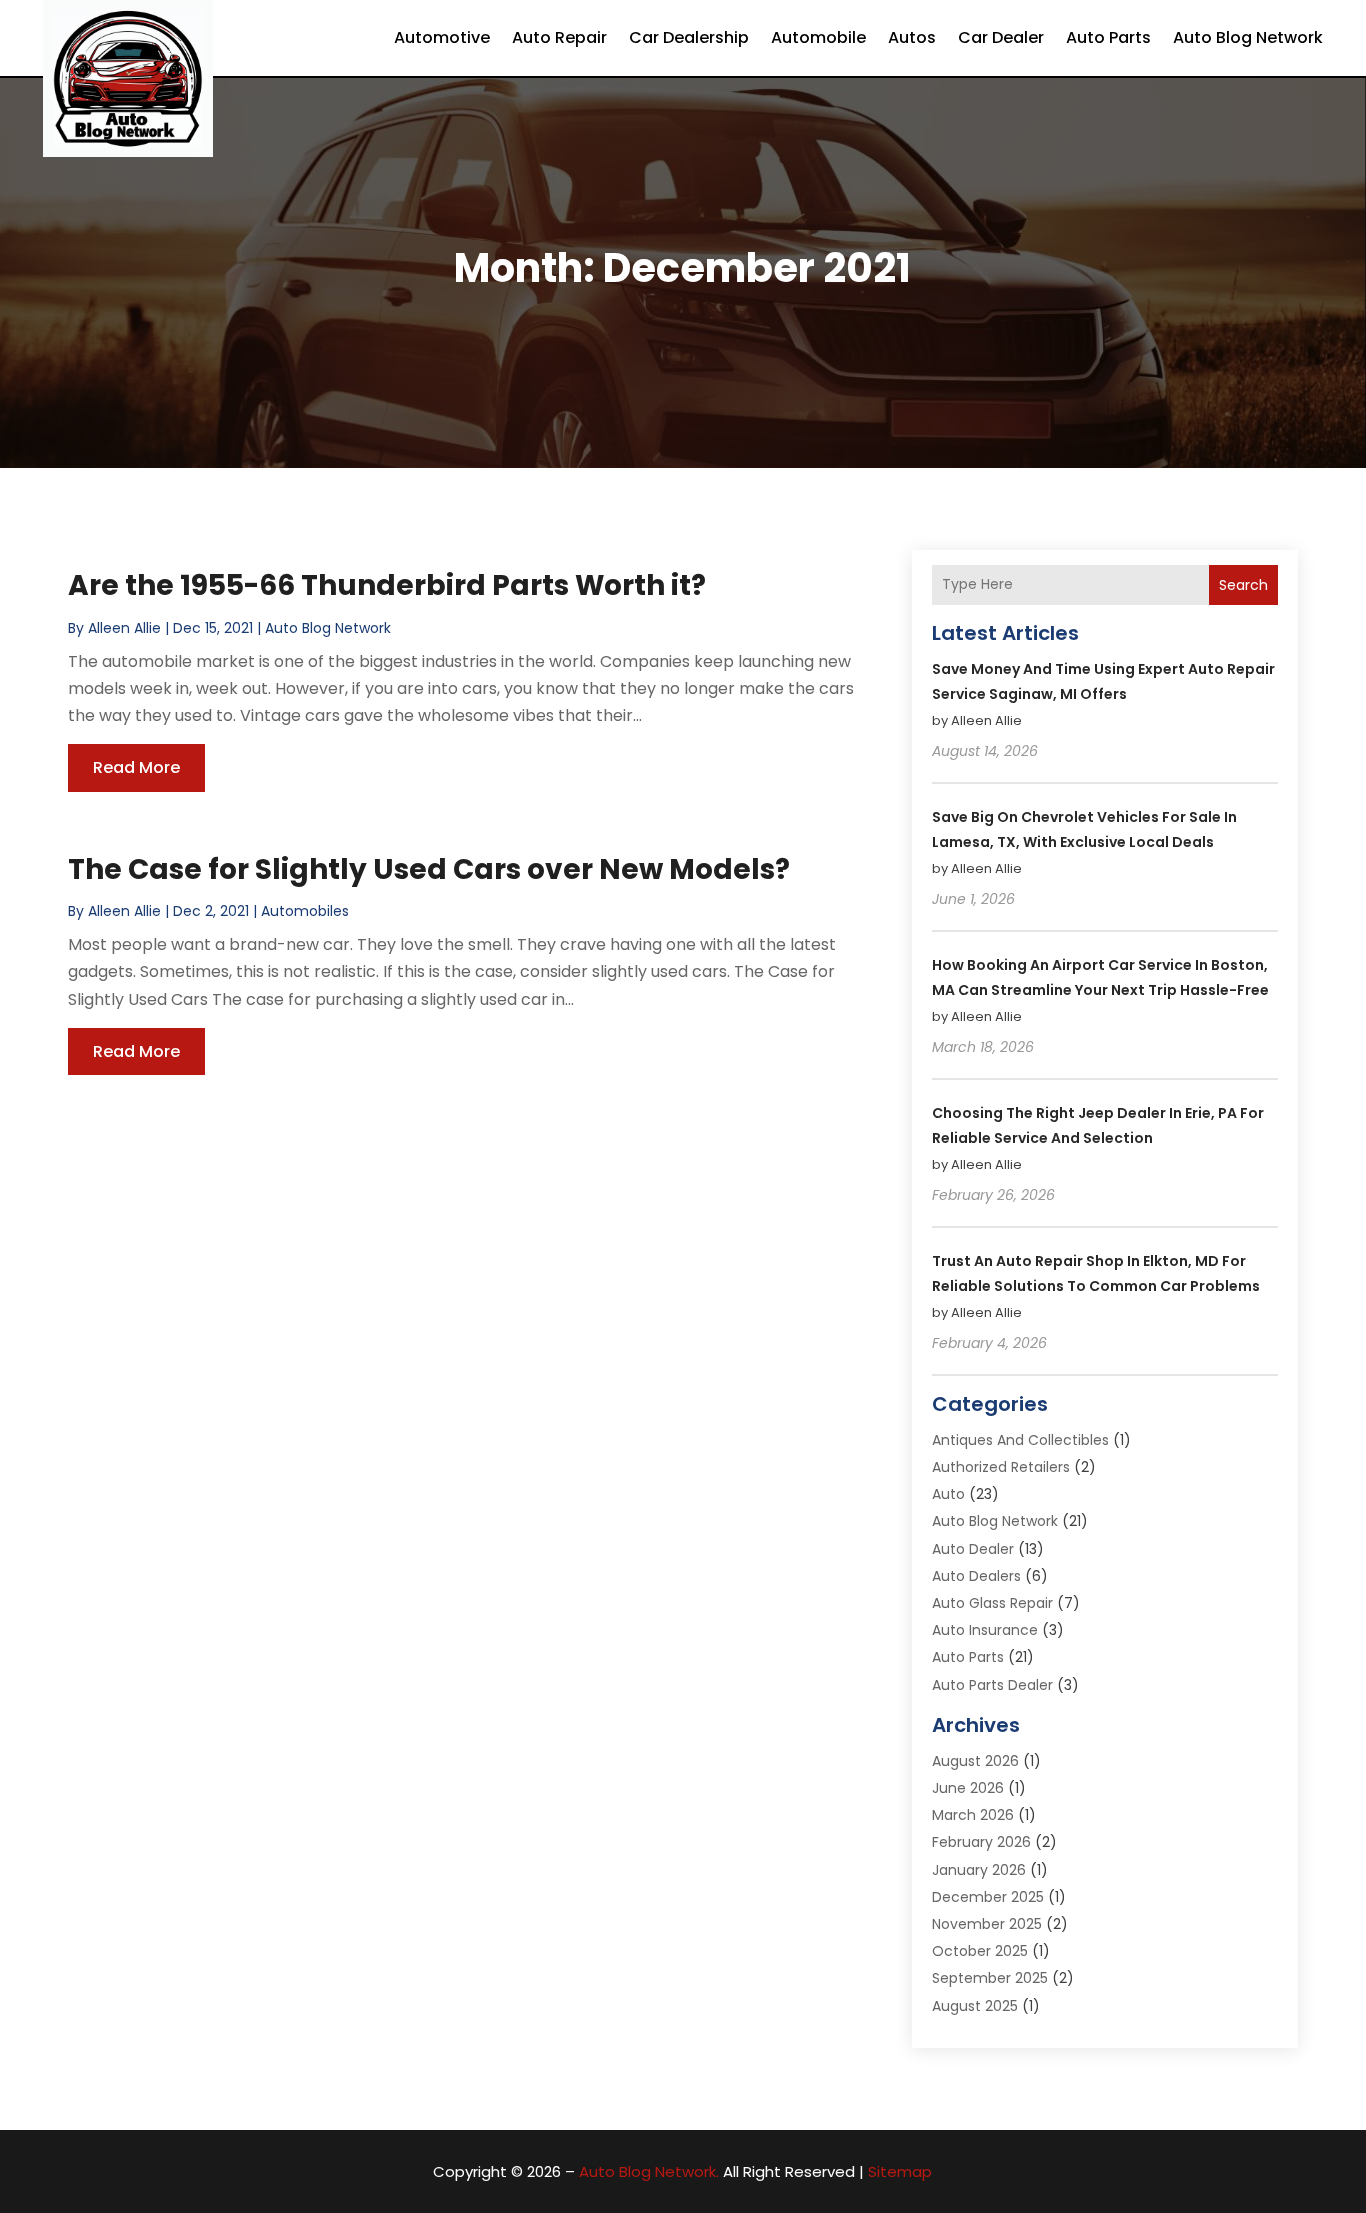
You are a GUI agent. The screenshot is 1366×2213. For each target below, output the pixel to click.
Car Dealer (1001, 37)
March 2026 (973, 1815)
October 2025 (980, 1951)
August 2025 (975, 2006)
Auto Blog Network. (649, 2171)
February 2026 (981, 1842)
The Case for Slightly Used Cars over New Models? (429, 869)
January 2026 (979, 1870)
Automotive (442, 37)
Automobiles (305, 911)
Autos (912, 37)
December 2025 (988, 1897)
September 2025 (990, 1978)
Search (1243, 585)
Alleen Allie (124, 628)
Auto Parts (1108, 37)
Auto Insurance (985, 1630)
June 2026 (968, 1788)
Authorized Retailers (1001, 1467)
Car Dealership (689, 37)
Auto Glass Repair (992, 1603)
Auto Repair (559, 37)
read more (136, 767)
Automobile (818, 37)
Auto (948, 1494)
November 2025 (987, 1924)
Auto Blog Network (1248, 37)
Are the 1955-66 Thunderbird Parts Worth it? (387, 585)
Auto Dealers (976, 1576)
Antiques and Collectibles (1020, 1440)
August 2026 (975, 1761)
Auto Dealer (973, 1549)
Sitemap (900, 2171)
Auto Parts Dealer (992, 1685)
